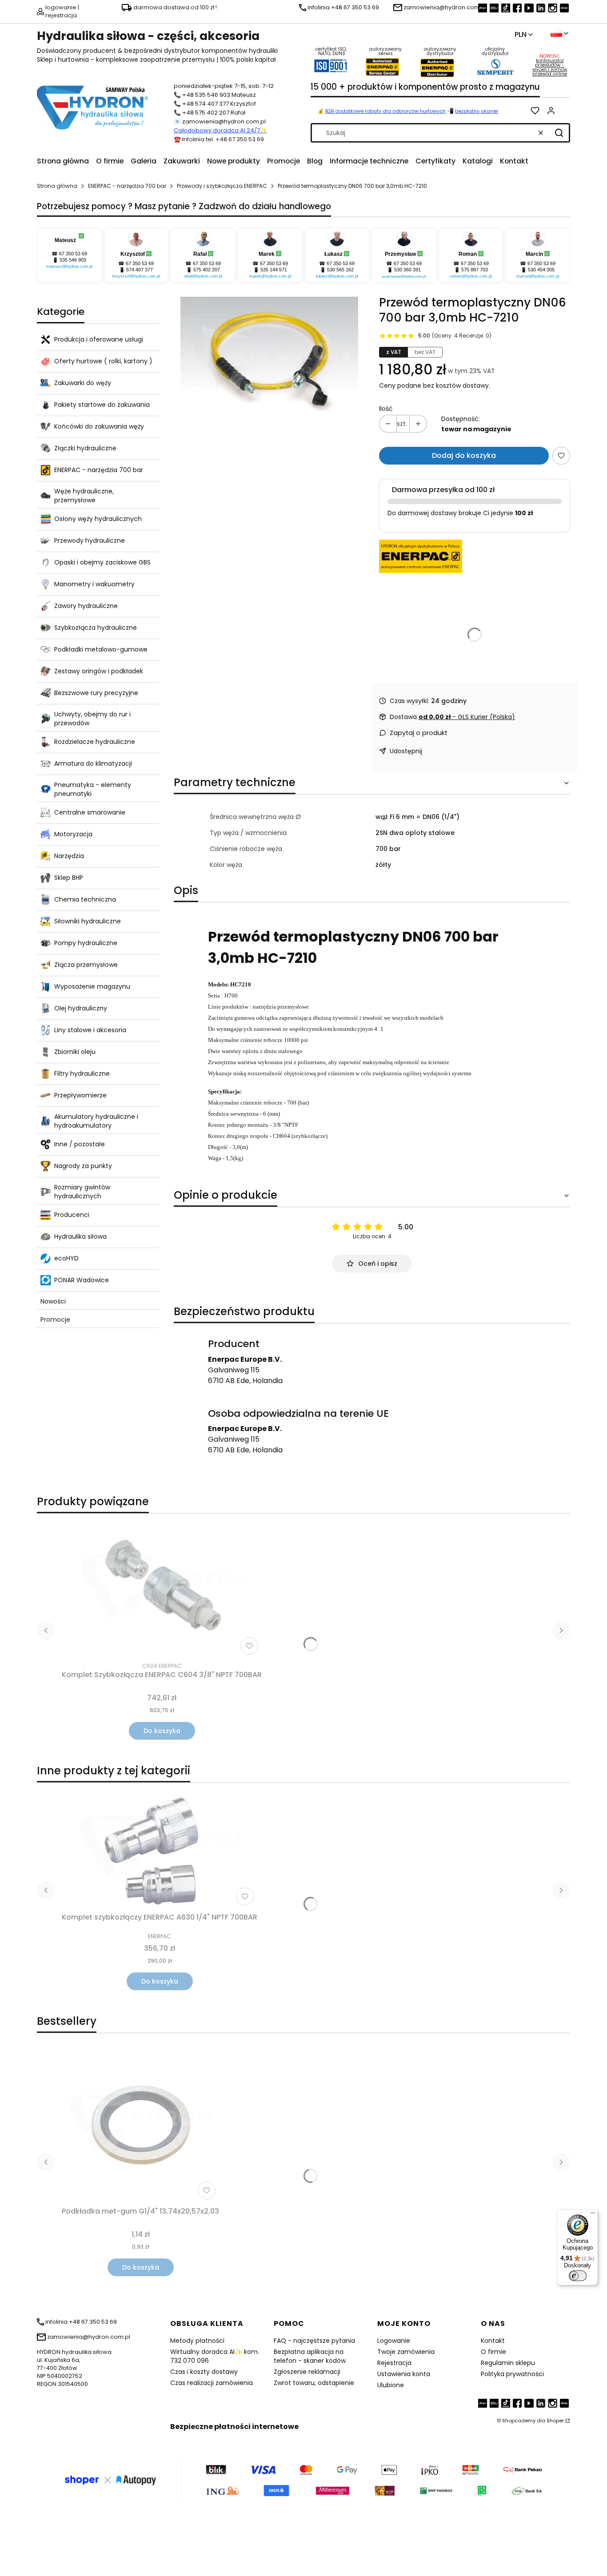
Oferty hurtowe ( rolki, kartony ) (103, 361)
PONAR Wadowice (82, 1280)
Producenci (72, 1215)
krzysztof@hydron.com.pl (136, 276)
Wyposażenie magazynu (92, 986)
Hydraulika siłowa (80, 1236)
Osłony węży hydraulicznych (98, 519)
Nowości (53, 1301)
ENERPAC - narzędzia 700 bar (127, 186)
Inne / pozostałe (80, 1144)
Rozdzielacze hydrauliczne (95, 742)
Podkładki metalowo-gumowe (101, 649)
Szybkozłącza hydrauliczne (96, 628)
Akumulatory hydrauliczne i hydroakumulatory (96, 1121)
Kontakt (493, 2341)
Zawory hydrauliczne (86, 606)
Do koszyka (162, 1731)
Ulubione (391, 2385)
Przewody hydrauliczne (90, 541)
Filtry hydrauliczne (82, 1073)
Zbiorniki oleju (75, 1052)
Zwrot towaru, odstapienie (314, 2383)
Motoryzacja (73, 834)
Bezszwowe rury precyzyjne (96, 693)
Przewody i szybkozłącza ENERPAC (222, 186)
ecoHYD (66, 1258)
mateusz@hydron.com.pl (69, 266)
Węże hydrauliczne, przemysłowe (84, 496)
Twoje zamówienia (406, 2352)
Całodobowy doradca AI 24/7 (217, 130)
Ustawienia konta (404, 2374)
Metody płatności (197, 2341)
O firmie (493, 2352)
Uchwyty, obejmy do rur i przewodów (92, 719)
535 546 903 (73, 260)
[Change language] (559, 33)
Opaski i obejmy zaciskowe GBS (102, 562)
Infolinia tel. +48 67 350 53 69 (223, 139)
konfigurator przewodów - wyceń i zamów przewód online (550, 67)
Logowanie (394, 2341)
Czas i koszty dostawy (204, 2372)
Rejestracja (394, 2363)
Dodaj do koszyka (464, 455)
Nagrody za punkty (83, 1166)
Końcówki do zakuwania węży (99, 426)
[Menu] (593, 2215)
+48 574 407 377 (206, 104)
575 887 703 (475, 270)
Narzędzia (69, 856)
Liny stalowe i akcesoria (90, 1030)
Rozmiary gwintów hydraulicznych (82, 1192)
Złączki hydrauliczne (85, 448)
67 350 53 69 (73, 254)
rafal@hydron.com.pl (203, 276)
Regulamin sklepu (508, 2363)
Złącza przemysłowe (86, 965)
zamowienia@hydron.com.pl (224, 121)
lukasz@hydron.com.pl (337, 276)
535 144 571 (274, 270)
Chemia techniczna (85, 899)
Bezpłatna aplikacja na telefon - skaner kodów (310, 2356)
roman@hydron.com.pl (471, 276)
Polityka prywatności (512, 2374)
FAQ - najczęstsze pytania (314, 2341)
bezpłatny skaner (477, 111)
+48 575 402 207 (206, 113)
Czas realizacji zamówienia (212, 2383)
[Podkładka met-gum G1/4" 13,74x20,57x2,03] (140, 2125)
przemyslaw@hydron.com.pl (404, 276)
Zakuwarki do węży (83, 383)
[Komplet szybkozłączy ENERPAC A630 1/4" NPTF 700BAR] (160, 1849)
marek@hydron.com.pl (270, 276)
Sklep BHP (69, 878)
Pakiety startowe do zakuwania (102, 405)
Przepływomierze (80, 1095)
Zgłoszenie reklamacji (307, 2372)
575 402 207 (207, 270)
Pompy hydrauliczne (86, 943)
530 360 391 (407, 270)
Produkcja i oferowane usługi (99, 339)
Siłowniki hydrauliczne (88, 921)
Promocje (55, 1320)
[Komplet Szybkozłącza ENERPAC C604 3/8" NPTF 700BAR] (162, 1590)
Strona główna (57, 186)
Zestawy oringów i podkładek (99, 671)
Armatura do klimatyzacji (93, 763)
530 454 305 (541, 270)
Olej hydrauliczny (81, 1008)
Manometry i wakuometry (94, 584)
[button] (559, 133)
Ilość (386, 409)
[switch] (578, 2276)
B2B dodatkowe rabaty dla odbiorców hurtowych (385, 111)
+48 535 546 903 (206, 95)
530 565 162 (340, 270)
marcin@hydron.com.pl (538, 276)
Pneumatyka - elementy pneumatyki (93, 789)
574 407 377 (140, 270)
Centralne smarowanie (90, 812)
